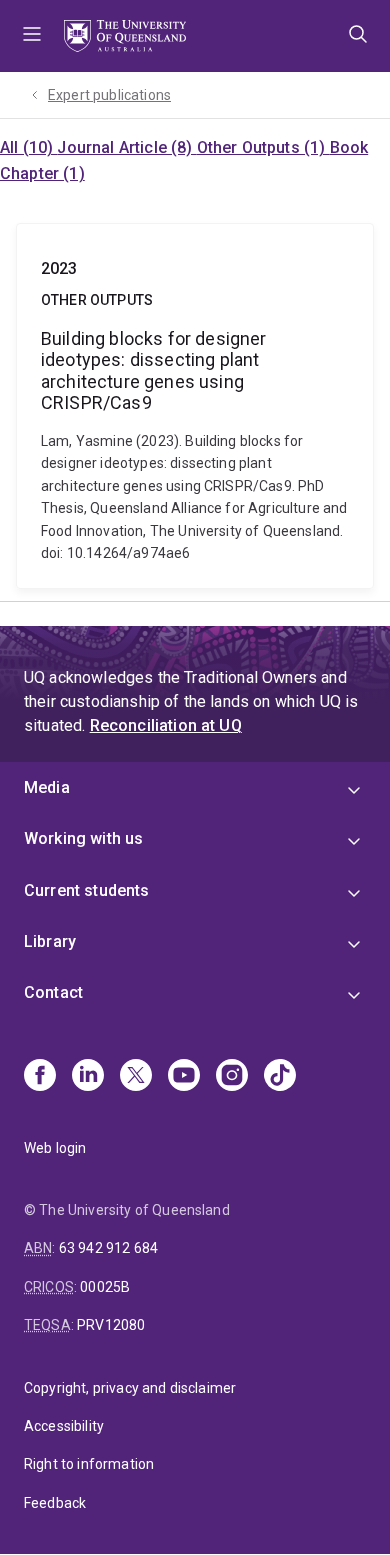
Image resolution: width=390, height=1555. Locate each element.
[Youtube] (184, 1077)
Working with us (83, 838)
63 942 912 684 (108, 1248)
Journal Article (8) (126, 147)
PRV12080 (111, 1325)
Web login (55, 1148)
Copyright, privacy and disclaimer (130, 1388)
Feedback (55, 1503)
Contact (53, 992)
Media (47, 787)
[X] (136, 1077)
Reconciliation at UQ (166, 725)
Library (50, 941)
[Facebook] (40, 1077)
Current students (87, 890)
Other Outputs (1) (263, 147)
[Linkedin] (88, 1077)
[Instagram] (232, 1077)
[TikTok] (280, 1077)
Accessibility (64, 1426)
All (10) (28, 147)
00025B (105, 1287)
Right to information (89, 1464)
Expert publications (109, 95)
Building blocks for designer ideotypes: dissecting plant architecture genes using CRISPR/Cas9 (195, 406)
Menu (32, 36)
